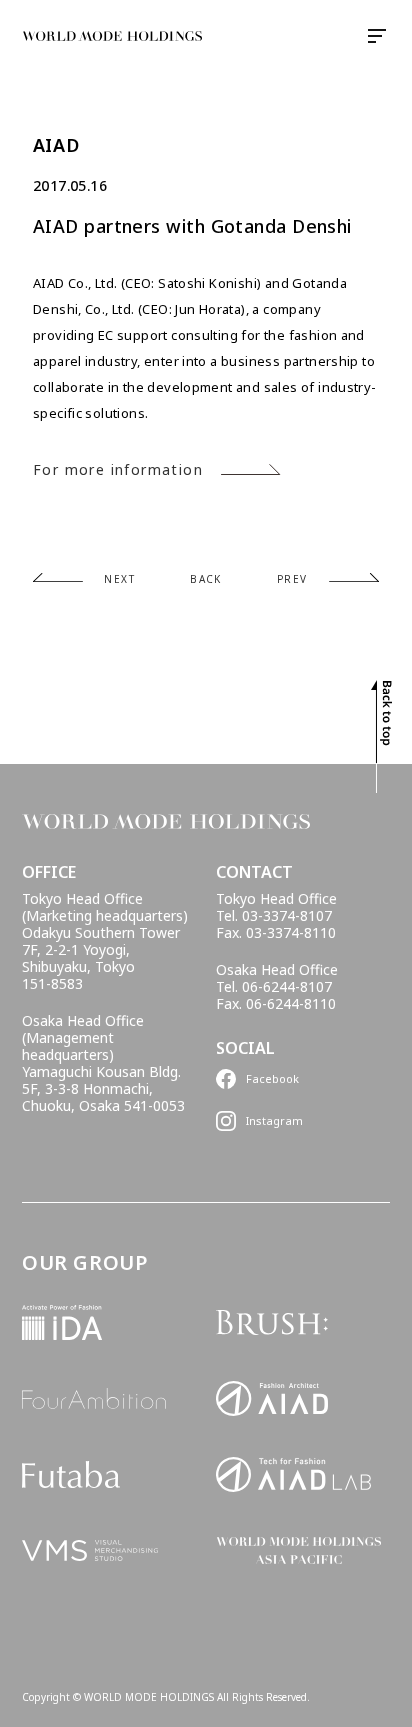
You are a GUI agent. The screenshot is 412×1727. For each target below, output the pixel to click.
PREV (292, 579)
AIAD (56, 145)
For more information (118, 469)
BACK (206, 579)
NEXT (119, 579)
